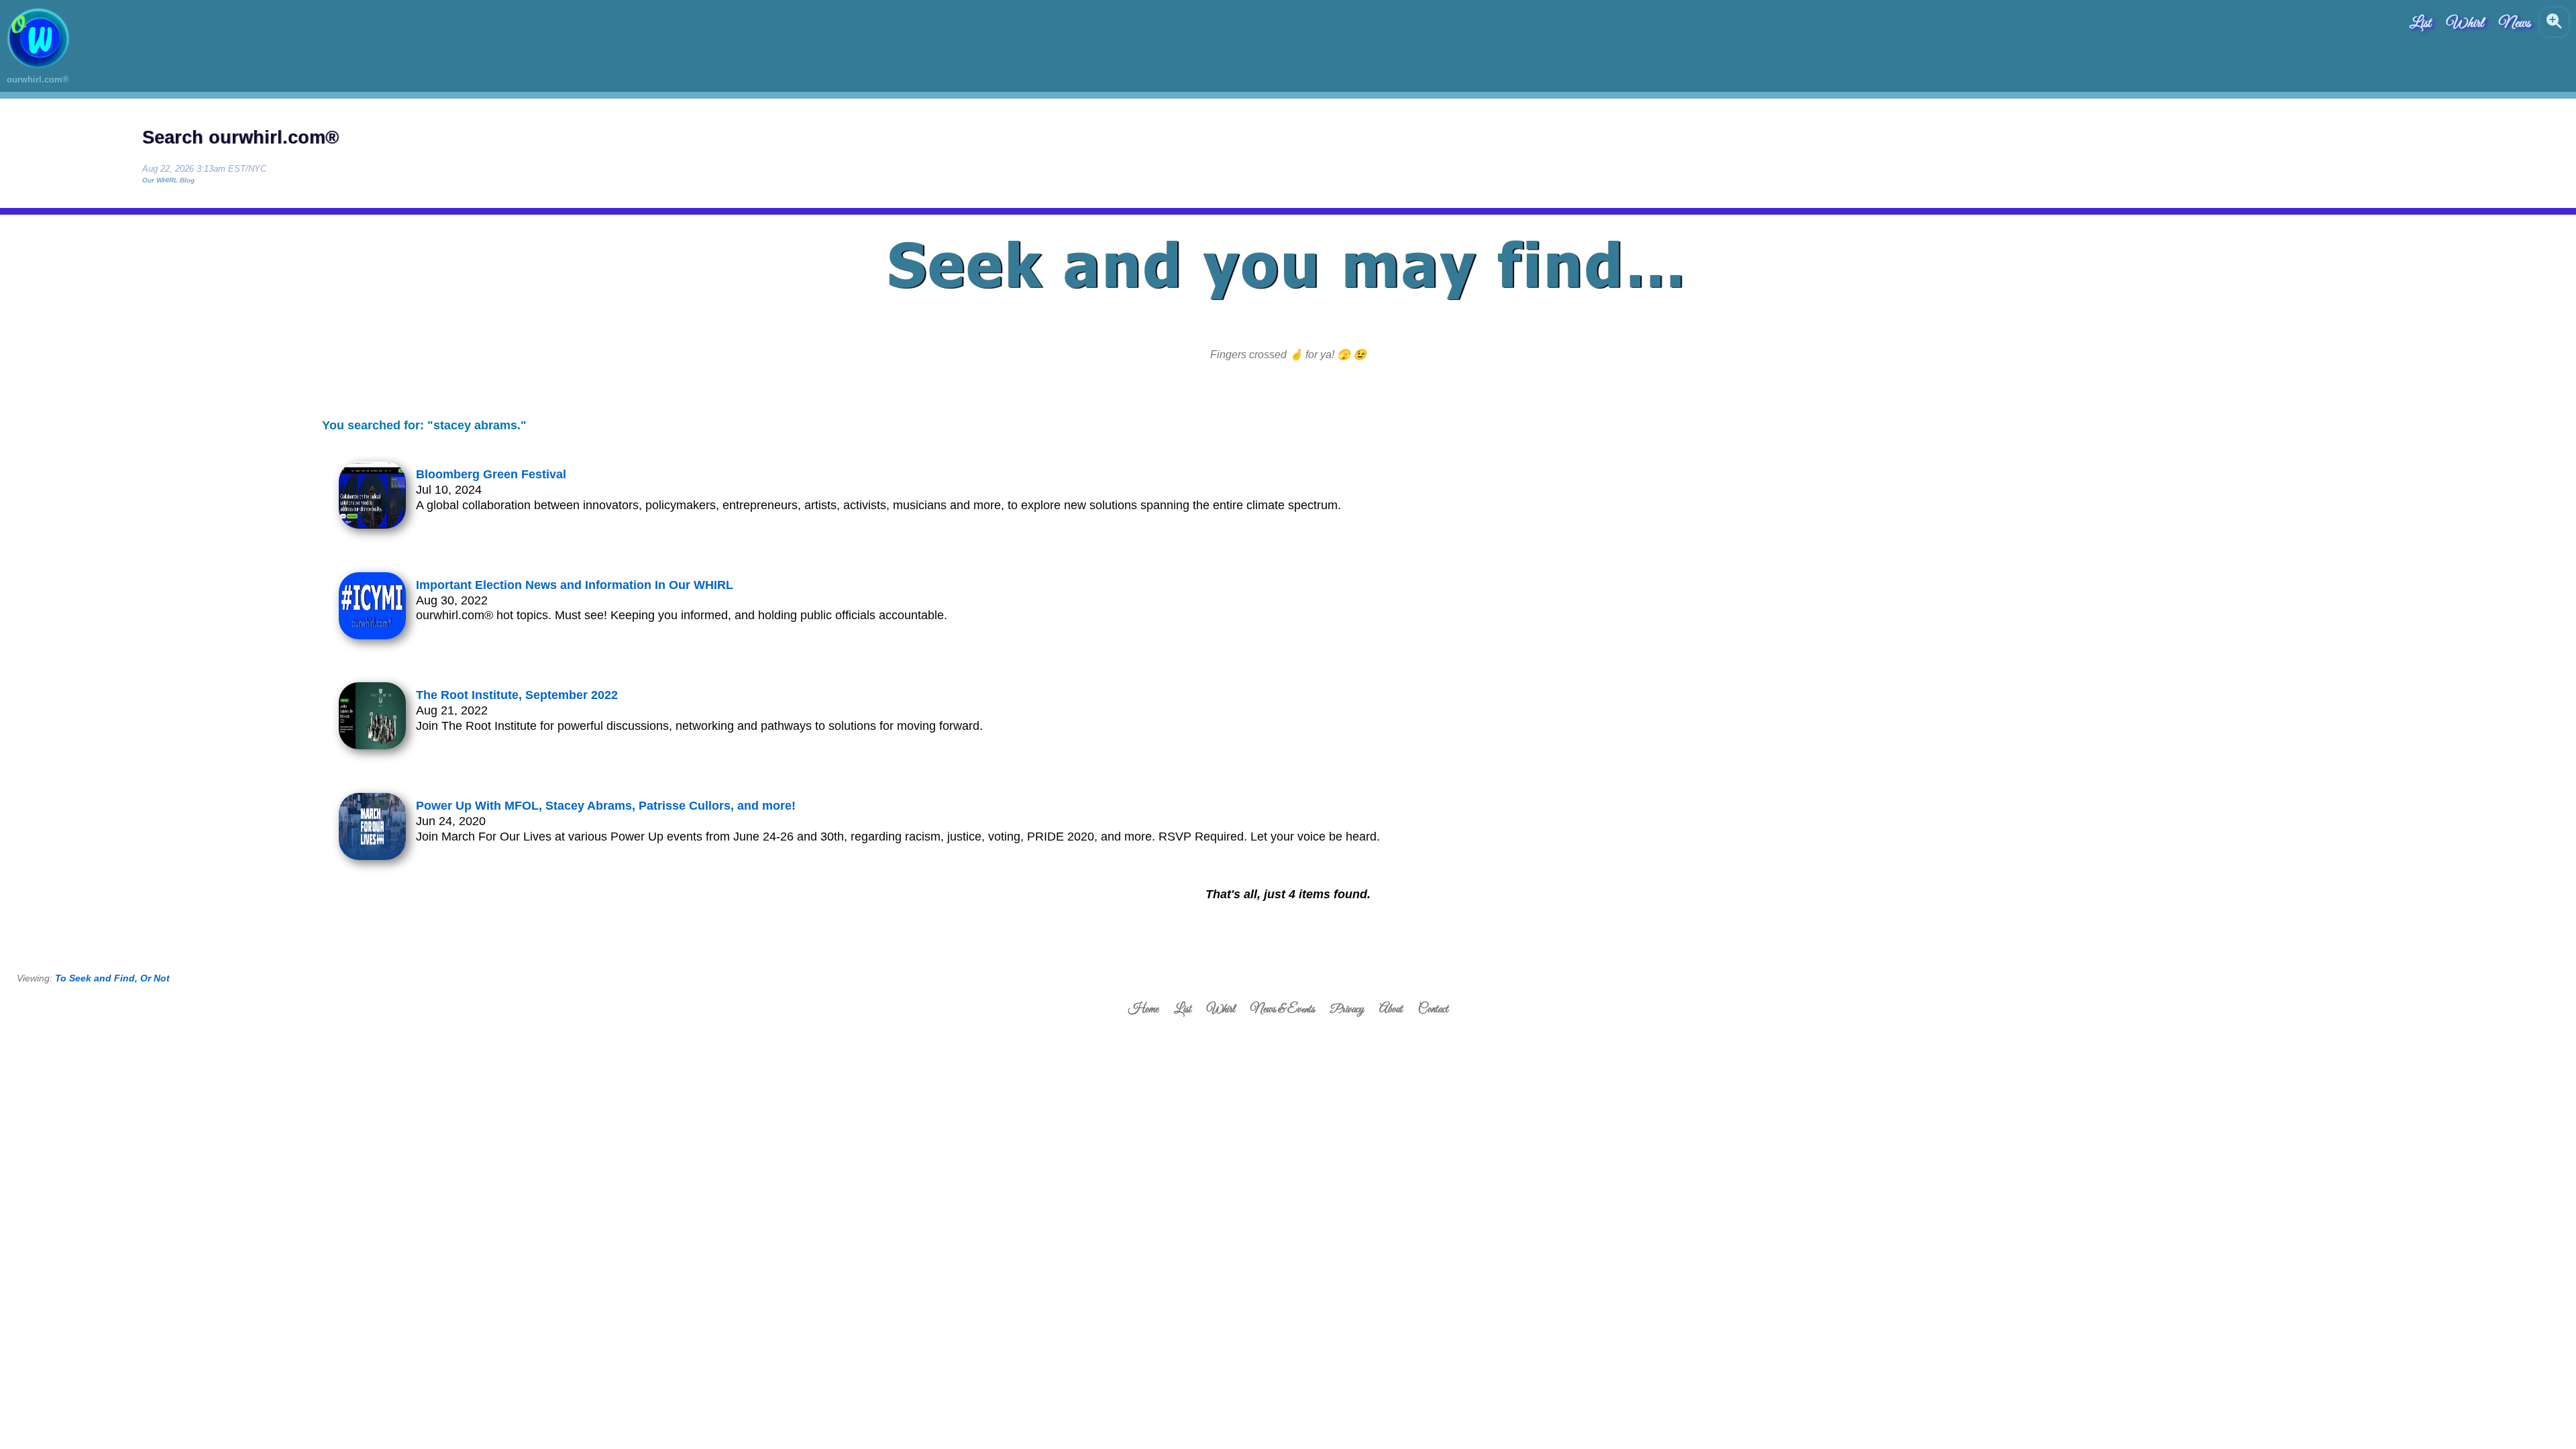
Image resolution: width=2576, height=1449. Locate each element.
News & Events (1283, 1010)
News (2515, 23)
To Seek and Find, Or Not (112, 978)
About (1391, 1010)
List (2420, 23)
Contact (1433, 1010)
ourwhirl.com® (38, 79)
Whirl (2465, 23)
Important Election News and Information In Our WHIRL (575, 585)
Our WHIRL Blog (168, 180)
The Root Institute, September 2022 (517, 695)
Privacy (1347, 1010)
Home (1143, 1010)
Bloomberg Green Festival (491, 474)
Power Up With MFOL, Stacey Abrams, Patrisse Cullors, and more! (606, 806)
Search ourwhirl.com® (240, 138)
